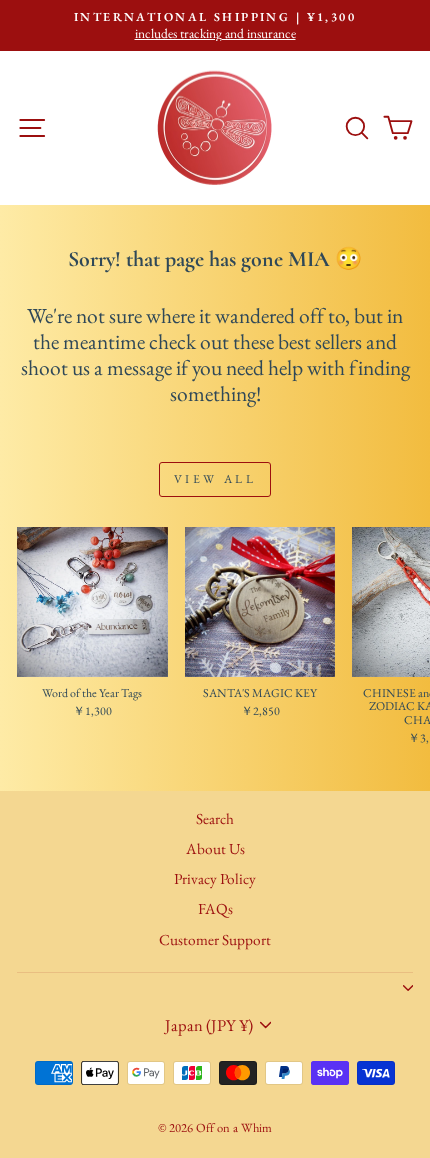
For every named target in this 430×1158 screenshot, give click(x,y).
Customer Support (215, 940)
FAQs (215, 909)
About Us (215, 849)
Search (215, 819)
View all (215, 479)
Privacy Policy (215, 879)
